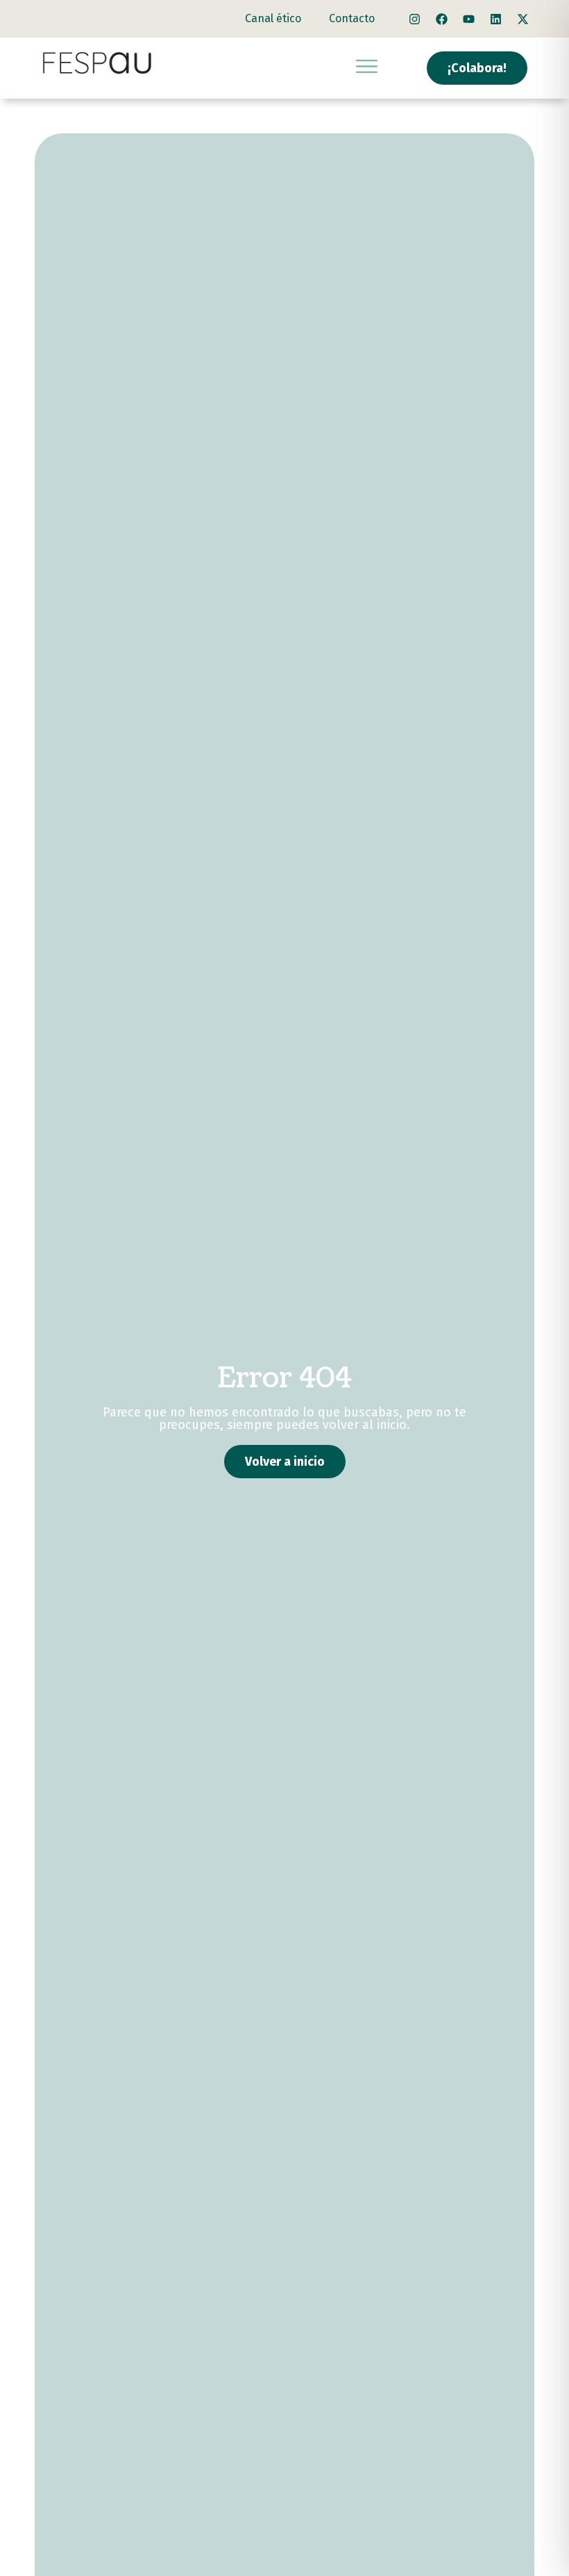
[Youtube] (468, 19)
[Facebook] (441, 19)
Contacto (352, 18)
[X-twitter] (523, 19)
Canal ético (273, 18)
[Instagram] (414, 19)
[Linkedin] (495, 19)
